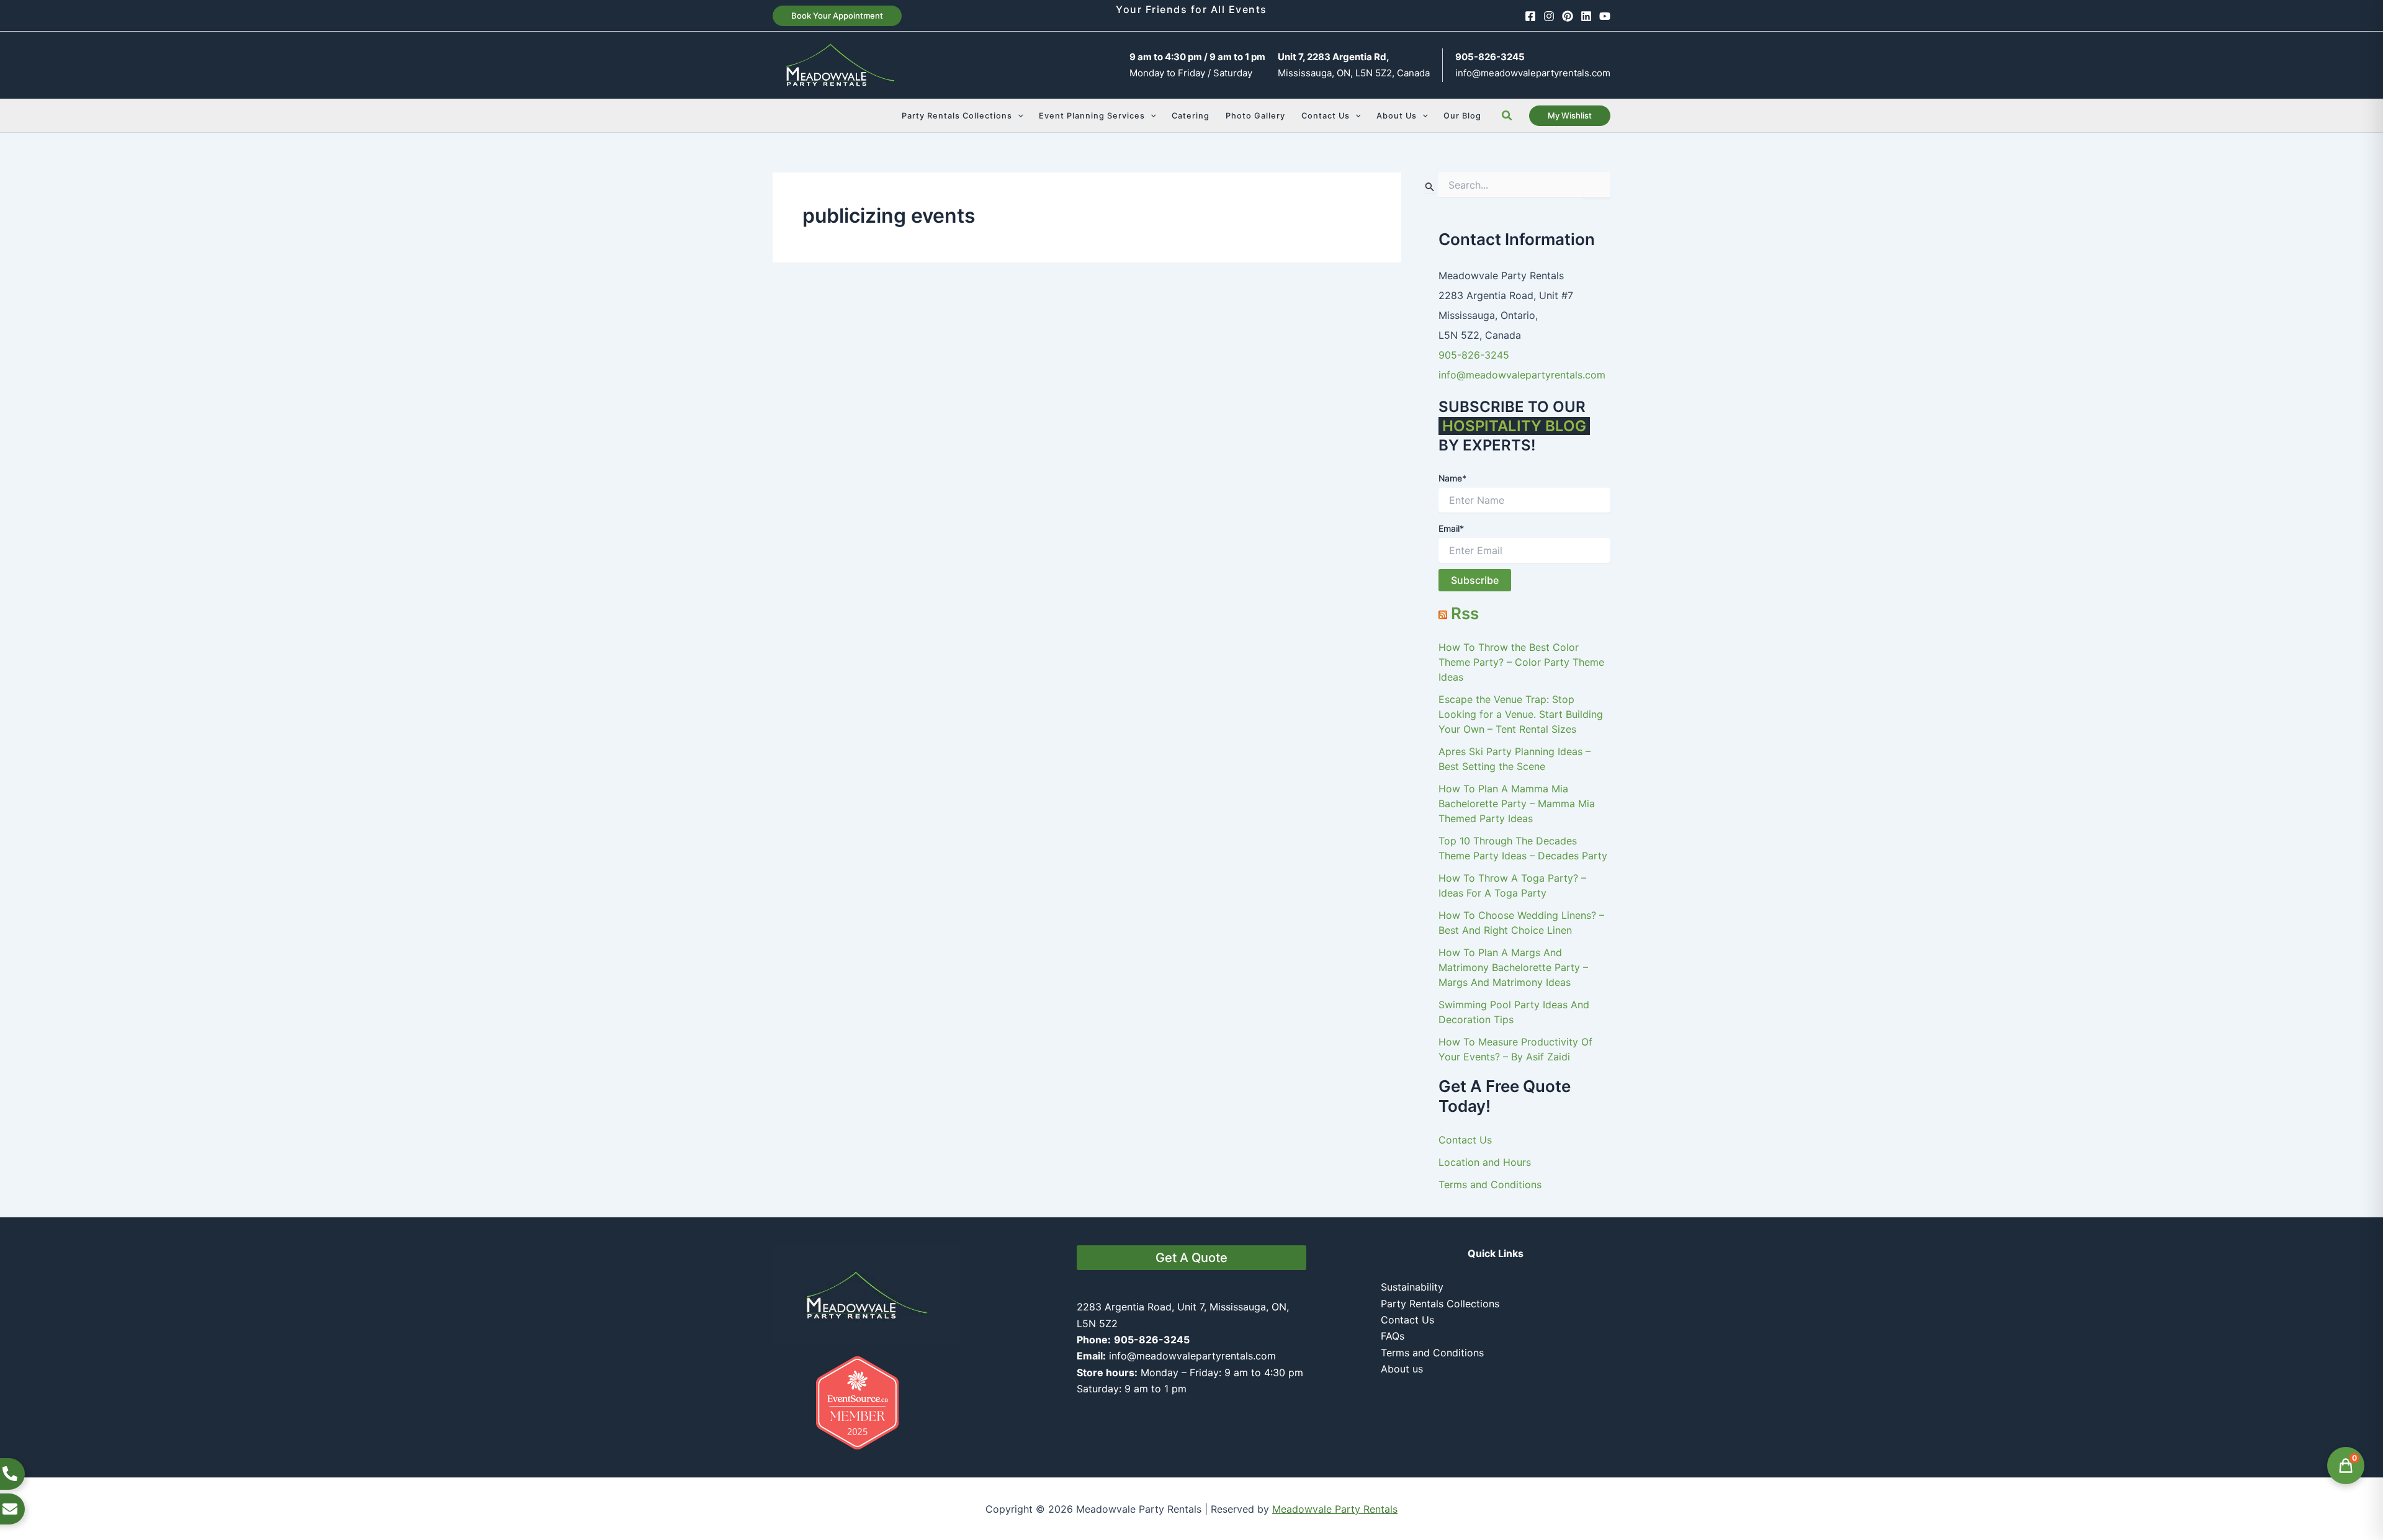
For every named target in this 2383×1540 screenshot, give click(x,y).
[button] (837, 16)
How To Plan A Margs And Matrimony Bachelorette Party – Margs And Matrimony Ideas (1513, 967)
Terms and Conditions (1490, 1184)
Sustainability (1412, 1287)
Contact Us (1465, 1140)
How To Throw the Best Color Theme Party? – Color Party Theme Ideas (1521, 662)
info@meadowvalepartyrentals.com (1533, 73)
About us (1402, 1369)
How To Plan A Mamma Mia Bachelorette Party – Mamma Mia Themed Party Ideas (1517, 804)
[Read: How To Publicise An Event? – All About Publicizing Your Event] (925, 422)
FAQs (1393, 1336)
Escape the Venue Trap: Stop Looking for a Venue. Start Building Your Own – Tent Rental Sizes (1521, 714)
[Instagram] (1549, 16)
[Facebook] (1530, 16)
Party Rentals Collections (1440, 1304)
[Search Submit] (1430, 186)
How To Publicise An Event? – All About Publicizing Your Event (903, 539)
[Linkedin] (1586, 16)
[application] (1018, 116)
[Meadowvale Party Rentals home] (866, 1294)
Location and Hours (1485, 1162)
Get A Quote (1191, 1258)
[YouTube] (1605, 16)
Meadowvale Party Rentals (1335, 1509)
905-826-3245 (1474, 355)
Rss (1465, 613)
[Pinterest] (1568, 16)
